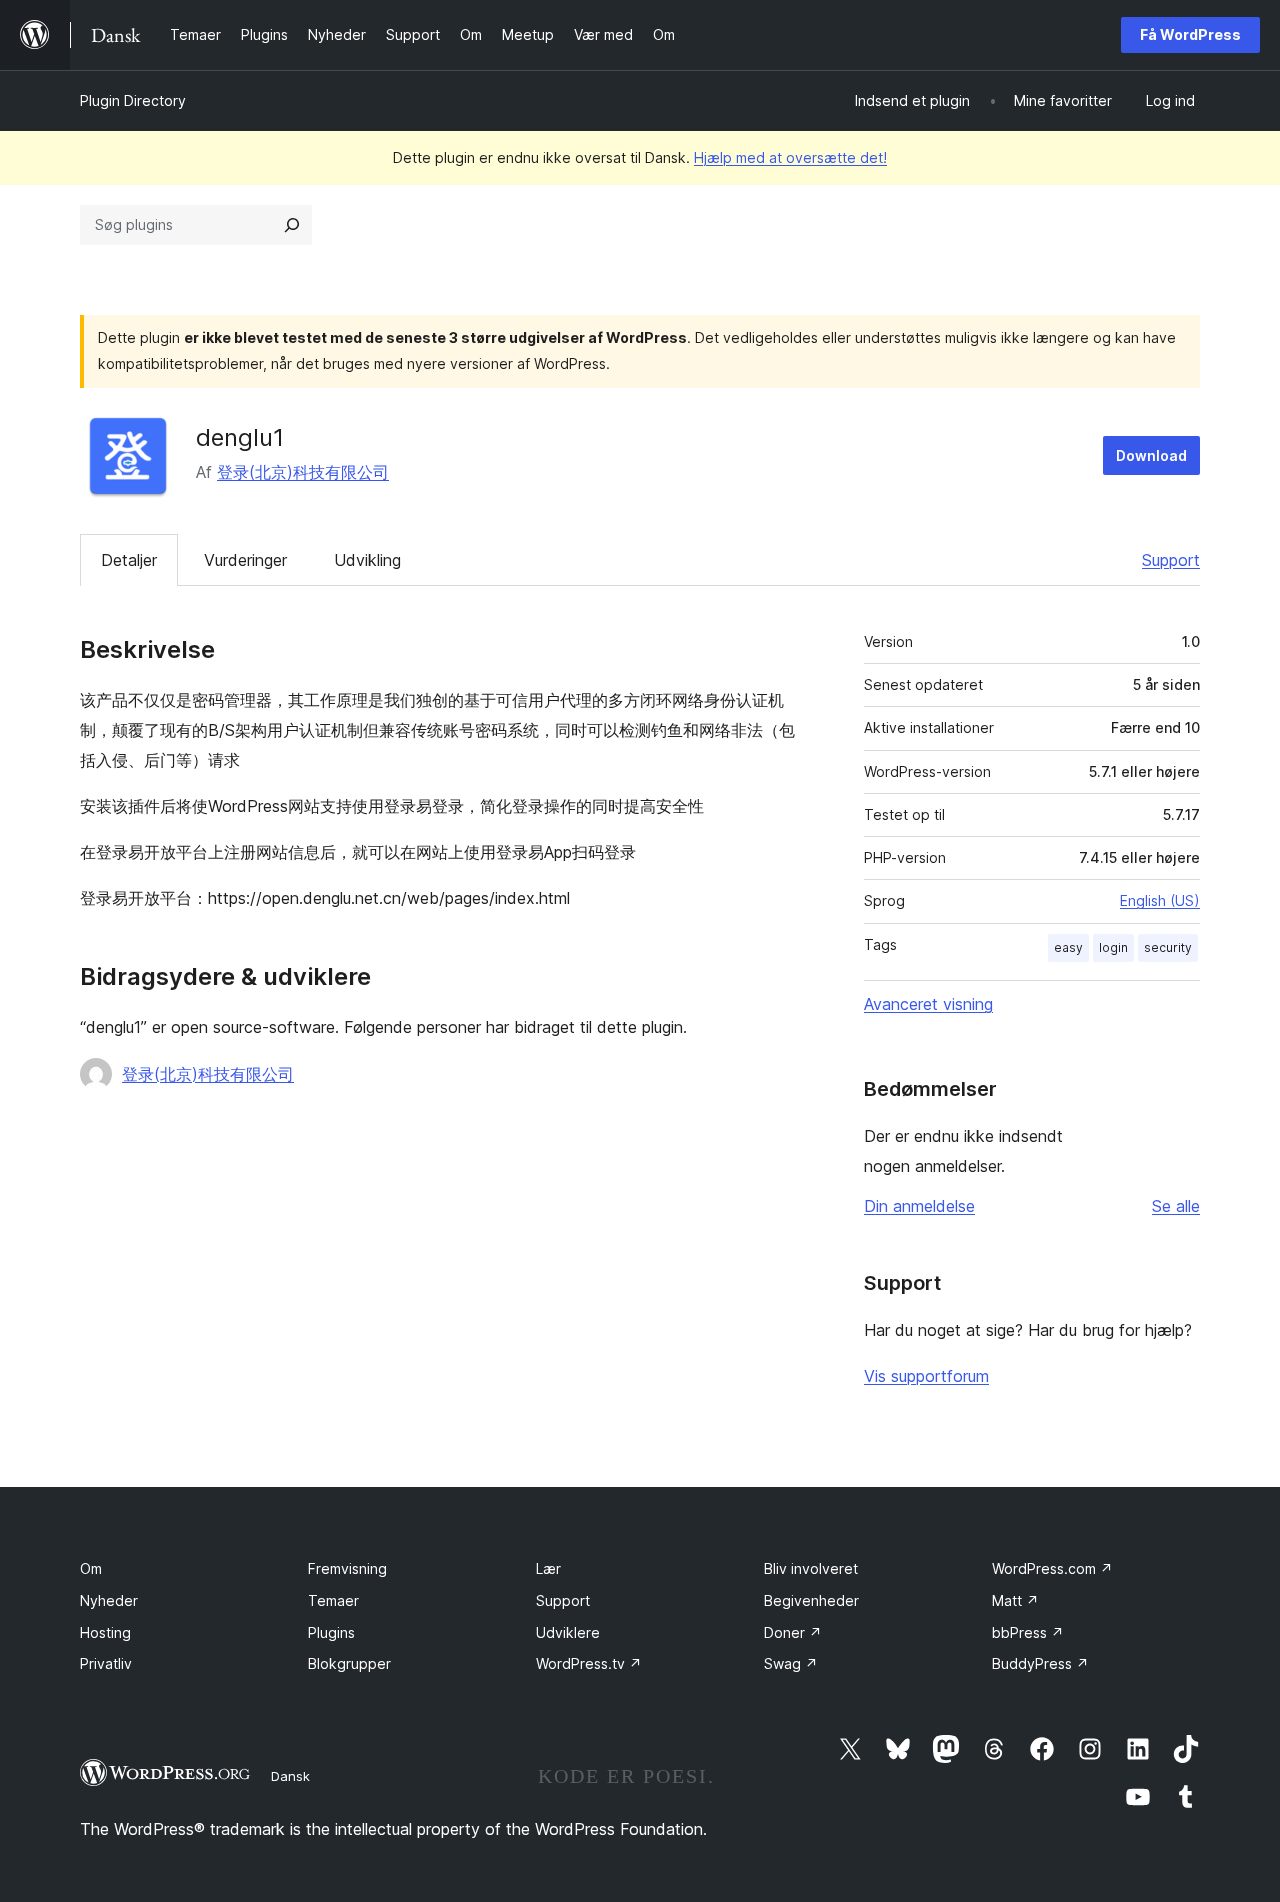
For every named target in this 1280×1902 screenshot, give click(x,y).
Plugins (331, 1632)
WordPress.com (1052, 1568)
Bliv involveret (811, 1568)
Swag (791, 1663)
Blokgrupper (349, 1663)
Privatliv (106, 1663)
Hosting (105, 1632)
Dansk (290, 1776)
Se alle (1176, 1206)
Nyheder (109, 1600)
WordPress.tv (589, 1663)
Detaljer (129, 560)
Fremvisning (347, 1568)
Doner (793, 1632)
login (1113, 947)
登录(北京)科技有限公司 (303, 472)
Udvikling (367, 560)
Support (1171, 560)
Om (91, 1568)
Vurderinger (245, 560)
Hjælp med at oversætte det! (790, 157)
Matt (1015, 1600)
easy (1068, 947)
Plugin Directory (133, 100)
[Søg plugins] (292, 225)
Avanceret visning (928, 1004)
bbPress (1028, 1632)
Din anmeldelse (919, 1206)
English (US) (1160, 900)
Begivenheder (811, 1600)
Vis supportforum (926, 1376)
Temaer (333, 1600)
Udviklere (568, 1632)
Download (1151, 455)
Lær (548, 1568)
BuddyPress (1040, 1663)
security (1168, 947)
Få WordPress (1190, 34)
